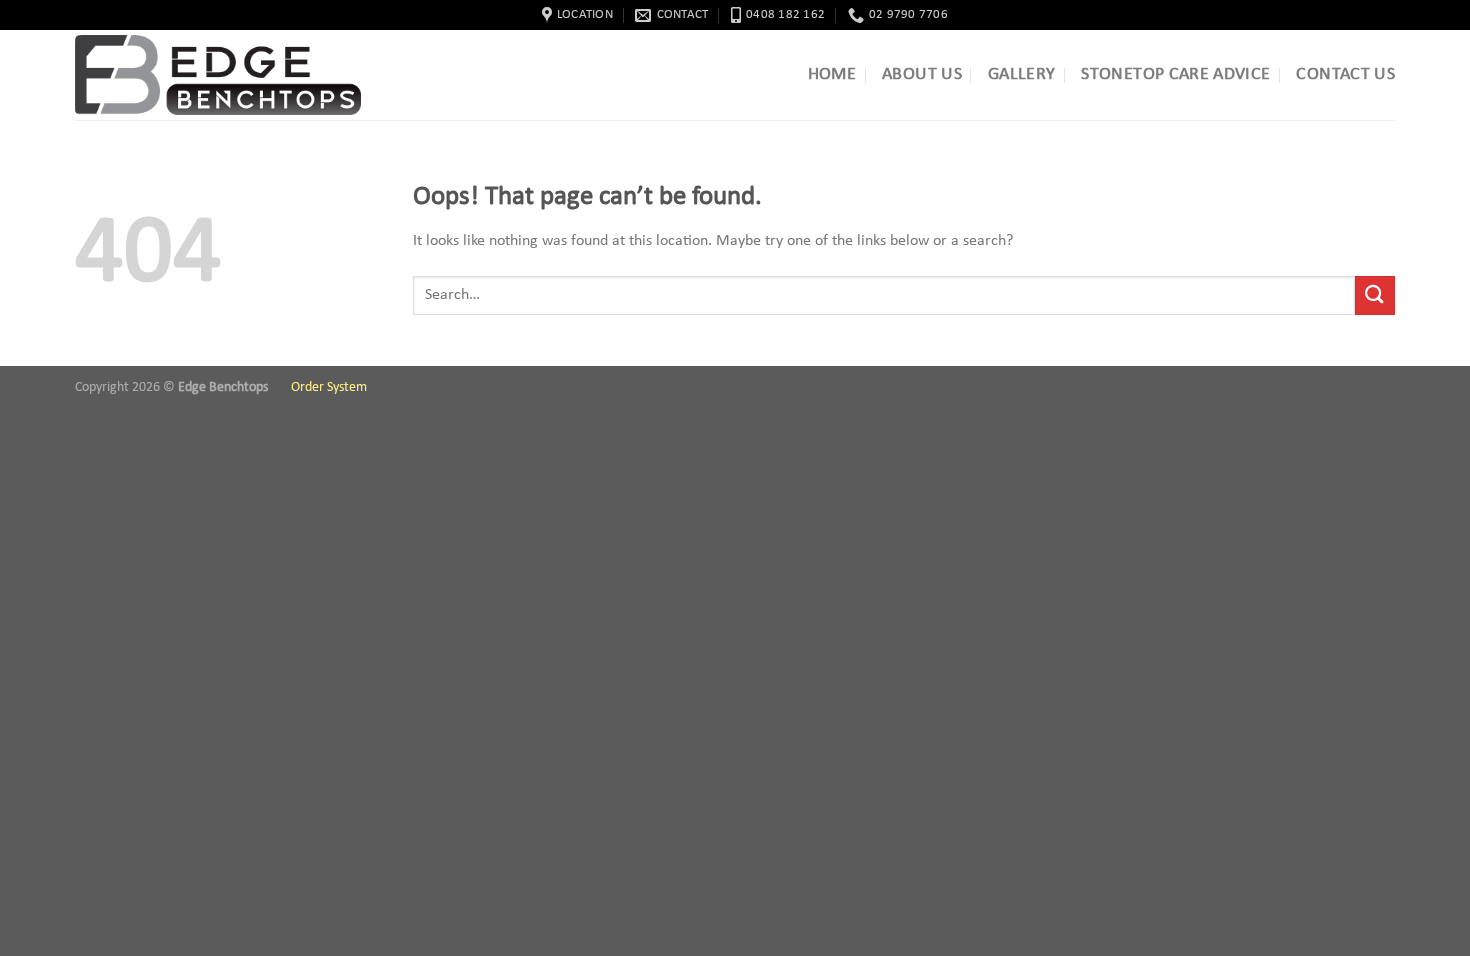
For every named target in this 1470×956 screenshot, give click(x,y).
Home (832, 74)
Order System (329, 387)
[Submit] (1375, 295)
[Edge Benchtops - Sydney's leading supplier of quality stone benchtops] (225, 75)
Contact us (1345, 74)
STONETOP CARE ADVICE (1175, 74)
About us (922, 74)
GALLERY (1021, 74)
